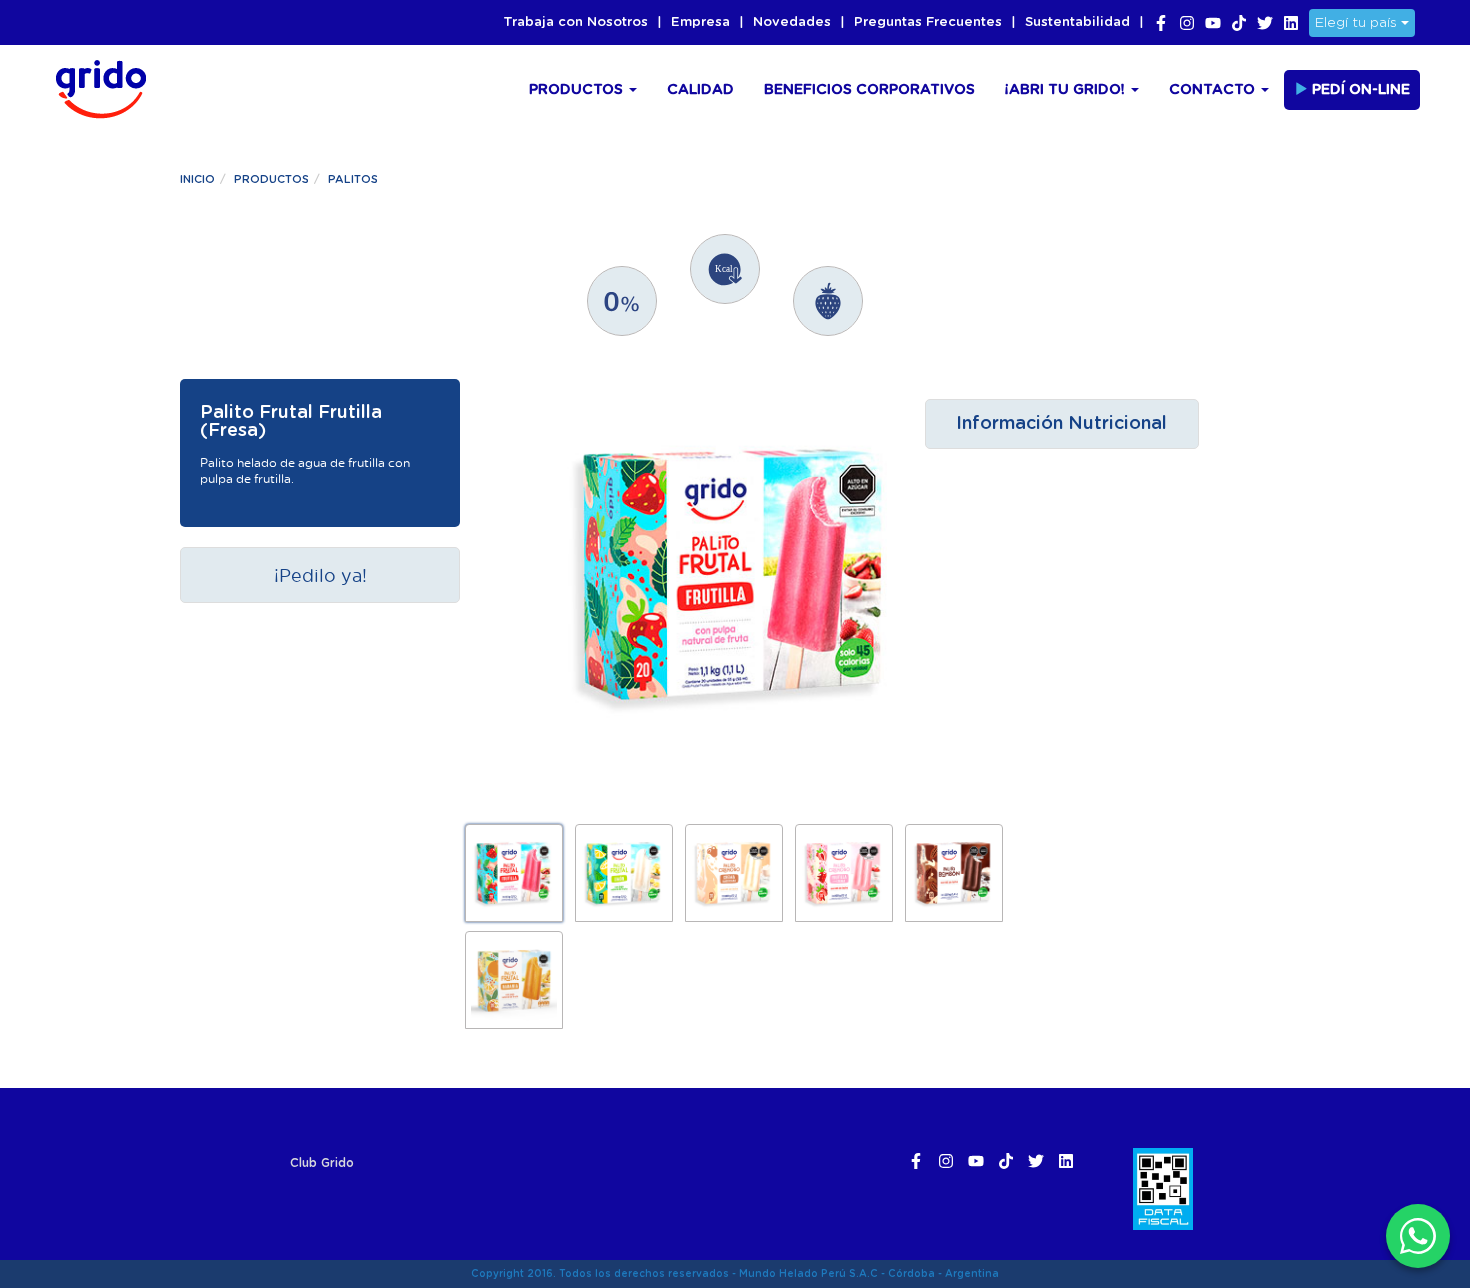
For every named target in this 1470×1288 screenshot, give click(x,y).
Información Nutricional (1061, 424)
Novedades (792, 22)
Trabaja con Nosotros (575, 22)
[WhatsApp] (1418, 1236)
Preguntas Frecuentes (928, 22)
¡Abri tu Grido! (1067, 90)
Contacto (1214, 90)
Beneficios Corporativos (869, 90)
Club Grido (322, 1163)
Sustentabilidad (1077, 22)
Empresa (700, 22)
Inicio (197, 179)
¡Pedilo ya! (320, 575)
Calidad (700, 90)
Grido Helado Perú (95, 86)
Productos (578, 90)
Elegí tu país (1358, 23)
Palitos (353, 179)
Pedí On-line (1359, 90)
